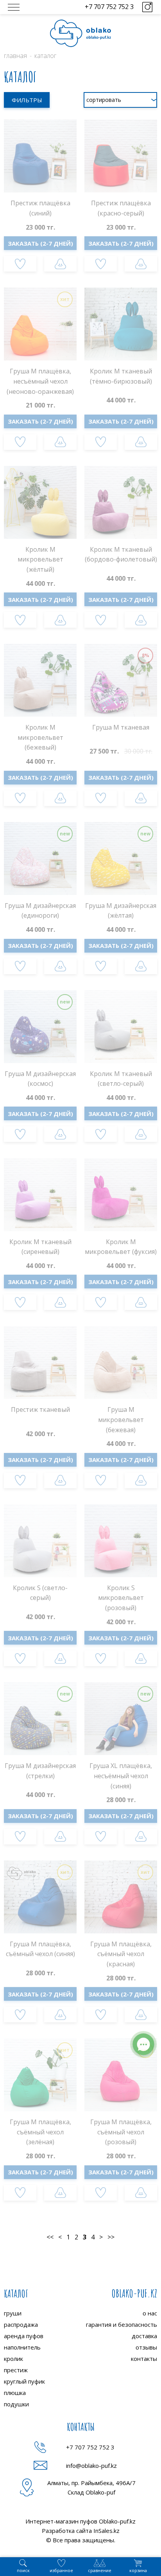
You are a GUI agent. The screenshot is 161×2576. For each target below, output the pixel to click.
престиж (16, 2370)
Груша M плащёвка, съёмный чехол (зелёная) (40, 2132)
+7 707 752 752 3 (109, 7)
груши (13, 2313)
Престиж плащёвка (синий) (40, 208)
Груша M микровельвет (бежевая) (121, 1419)
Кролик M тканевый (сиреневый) (40, 1247)
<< (50, 2237)
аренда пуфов (24, 2336)
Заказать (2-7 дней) (40, 243)
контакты (144, 2359)
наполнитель (22, 2347)
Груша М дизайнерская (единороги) (40, 911)
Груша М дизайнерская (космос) (40, 1079)
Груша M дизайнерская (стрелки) (40, 1771)
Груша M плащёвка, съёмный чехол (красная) (121, 1954)
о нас (150, 2313)
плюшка (15, 2393)
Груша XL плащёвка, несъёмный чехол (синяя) (121, 1776)
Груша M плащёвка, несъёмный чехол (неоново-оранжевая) (40, 381)
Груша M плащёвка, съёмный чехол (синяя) (40, 1949)
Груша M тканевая (121, 727)
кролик (13, 2359)
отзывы (146, 2347)
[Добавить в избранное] (20, 264)
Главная (15, 56)
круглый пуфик (24, 2381)
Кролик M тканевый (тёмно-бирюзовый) (121, 376)
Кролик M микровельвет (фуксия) (121, 1247)
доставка (144, 2336)
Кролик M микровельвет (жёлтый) (40, 559)
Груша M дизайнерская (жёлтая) (121, 911)
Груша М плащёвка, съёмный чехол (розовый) (121, 2132)
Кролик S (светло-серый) (40, 1593)
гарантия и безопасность (122, 2324)
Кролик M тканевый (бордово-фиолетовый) (121, 554)
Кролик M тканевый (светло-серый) (121, 1079)
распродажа (21, 2324)
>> (111, 2237)
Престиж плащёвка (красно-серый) (121, 208)
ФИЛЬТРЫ (27, 100)
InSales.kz (106, 2531)
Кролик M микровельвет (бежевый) (40, 737)
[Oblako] (80, 33)
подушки (16, 2404)
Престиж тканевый (40, 1409)
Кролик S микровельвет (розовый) (121, 1598)
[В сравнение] (60, 264)
